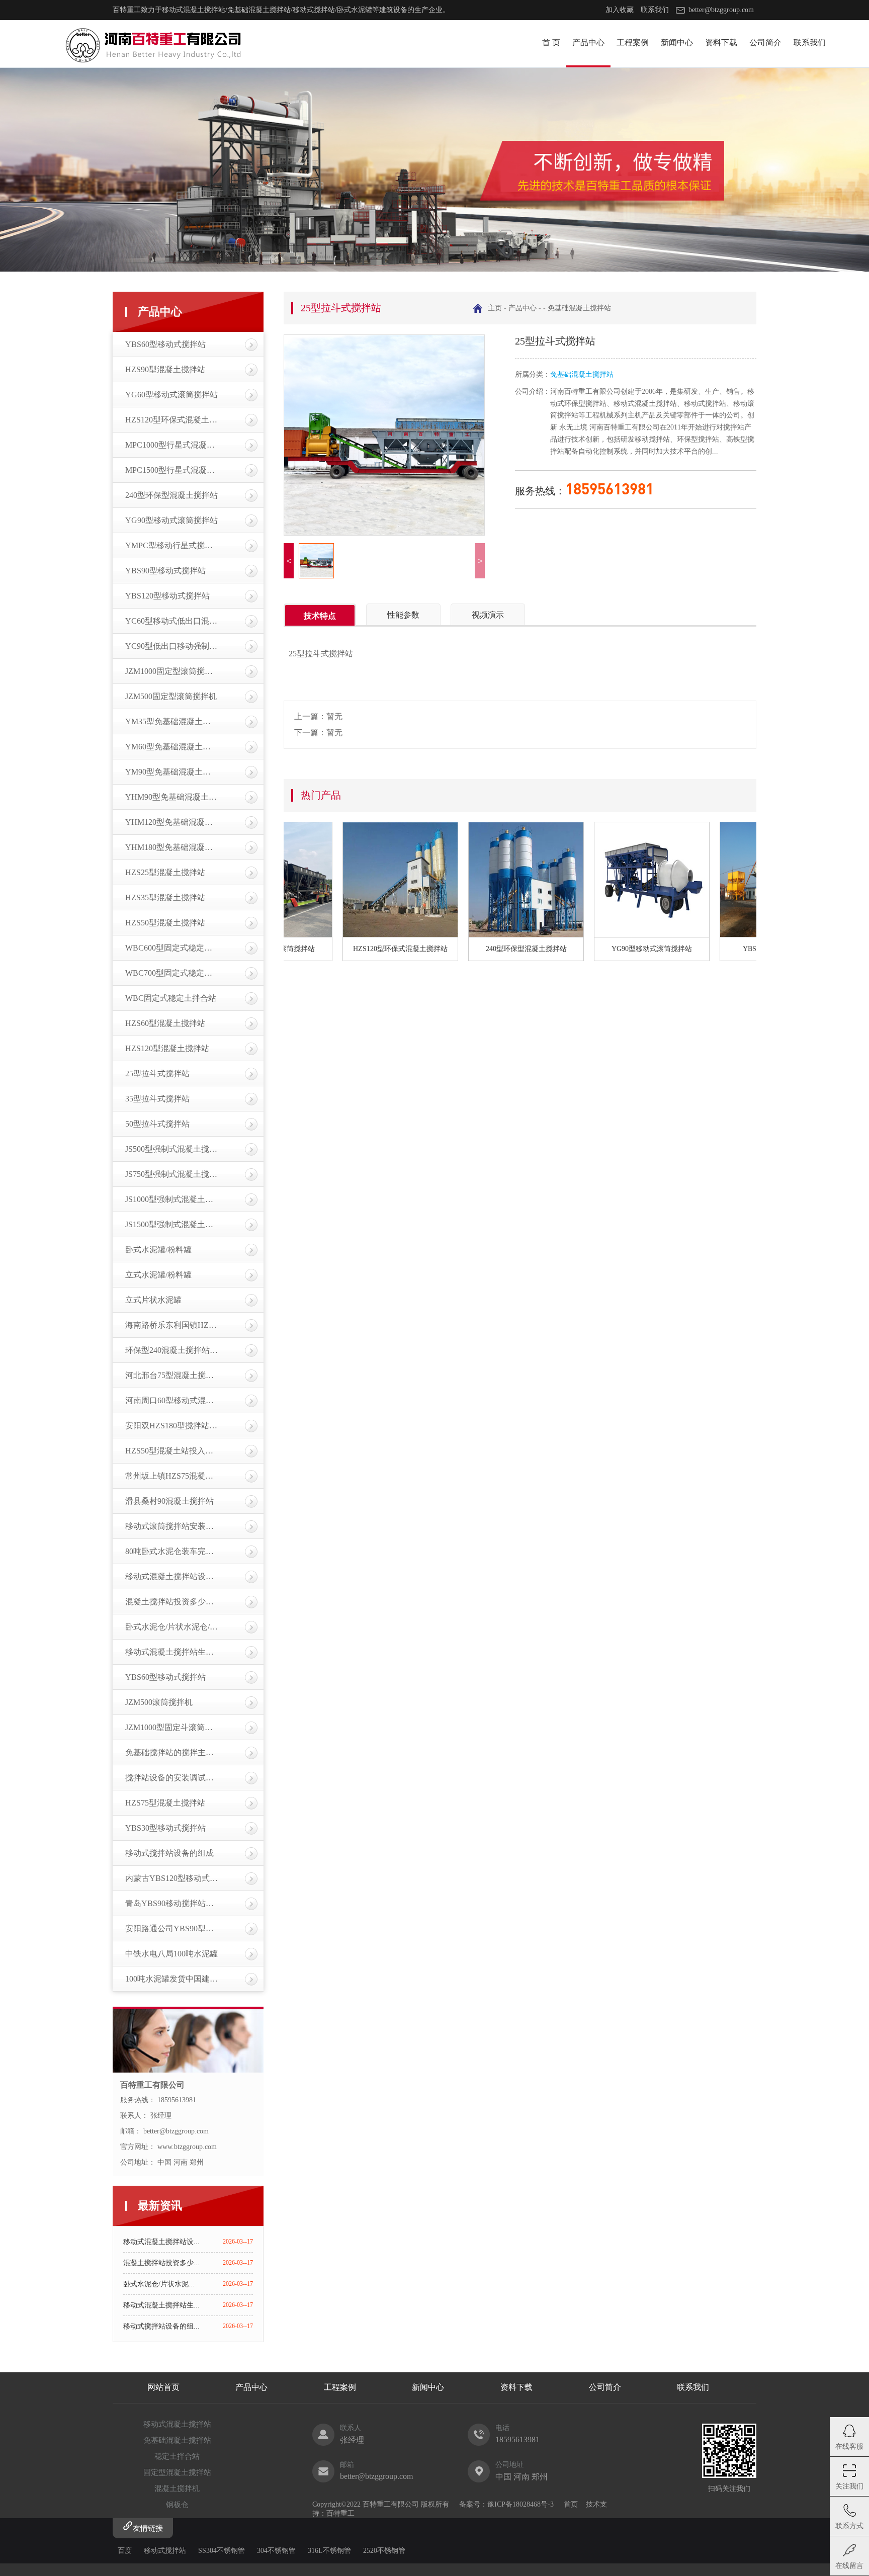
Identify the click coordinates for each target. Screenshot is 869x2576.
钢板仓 (177, 2505)
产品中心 (588, 42)
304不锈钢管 (276, 2551)
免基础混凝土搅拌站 (579, 308)
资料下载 (721, 42)
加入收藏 (620, 10)
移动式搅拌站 (165, 2551)
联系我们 (655, 10)
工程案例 (633, 42)
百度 (125, 2551)
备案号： (473, 2504)
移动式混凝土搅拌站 (177, 2424)
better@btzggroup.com (721, 10)
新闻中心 (677, 42)
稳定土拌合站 (177, 2456)
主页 (495, 308)
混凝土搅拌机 (177, 2488)
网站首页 (163, 2387)
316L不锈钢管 (329, 2551)
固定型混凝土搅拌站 (177, 2472)
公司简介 (765, 42)
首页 (571, 2504)
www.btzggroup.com (187, 2147)
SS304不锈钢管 (222, 2551)
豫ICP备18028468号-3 (520, 2504)
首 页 (551, 42)
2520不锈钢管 (384, 2551)
